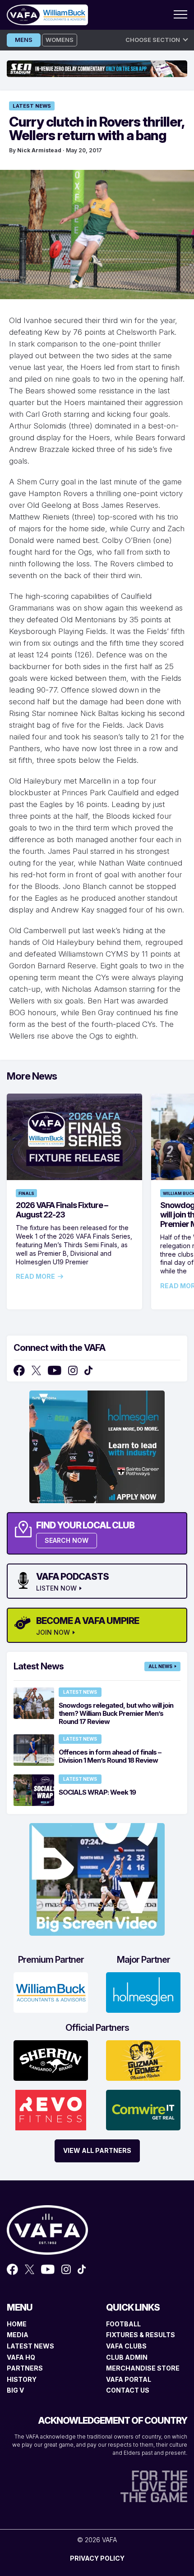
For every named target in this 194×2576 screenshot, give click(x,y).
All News (160, 1666)
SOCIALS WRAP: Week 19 (97, 1792)
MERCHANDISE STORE (143, 2368)
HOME (17, 2324)
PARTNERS (25, 2368)
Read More (35, 1277)
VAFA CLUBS (126, 2346)
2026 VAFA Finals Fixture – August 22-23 (62, 1210)
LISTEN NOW (56, 1588)
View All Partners (97, 2150)
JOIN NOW (53, 1632)
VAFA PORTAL (129, 2379)
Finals (26, 1193)
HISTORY (22, 2379)
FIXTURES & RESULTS (141, 2335)
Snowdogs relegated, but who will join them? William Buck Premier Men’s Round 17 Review (116, 1713)
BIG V (15, 2390)
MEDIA (18, 2335)
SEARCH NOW (67, 1540)
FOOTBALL (123, 2324)
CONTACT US (128, 2390)
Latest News (32, 106)
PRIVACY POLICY (97, 2558)
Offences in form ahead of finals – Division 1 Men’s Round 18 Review (110, 1756)
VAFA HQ (21, 2357)
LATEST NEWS (30, 2346)
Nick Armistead (39, 150)
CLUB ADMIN (127, 2357)
